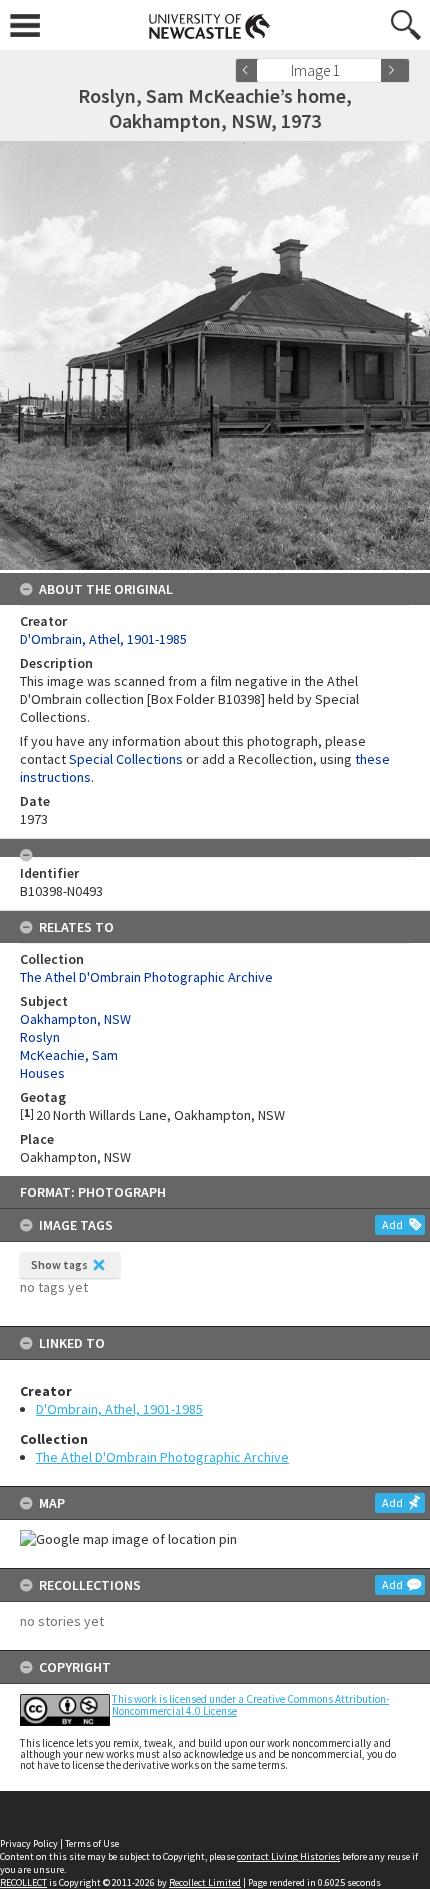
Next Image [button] (395, 70)
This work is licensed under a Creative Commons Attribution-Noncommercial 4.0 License (250, 1704)
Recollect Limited (205, 1882)
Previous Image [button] (250, 70)
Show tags (59, 1264)
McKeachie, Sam (69, 1055)
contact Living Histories (288, 1856)
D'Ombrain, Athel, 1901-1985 (119, 1409)
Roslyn (40, 1037)
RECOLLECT (23, 1882)
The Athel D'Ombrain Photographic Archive (162, 1457)
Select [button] (372, 70)
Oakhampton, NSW (75, 1019)
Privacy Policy (29, 1843)
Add (392, 1224)
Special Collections (126, 759)
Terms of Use (92, 1843)
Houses (42, 1073)
